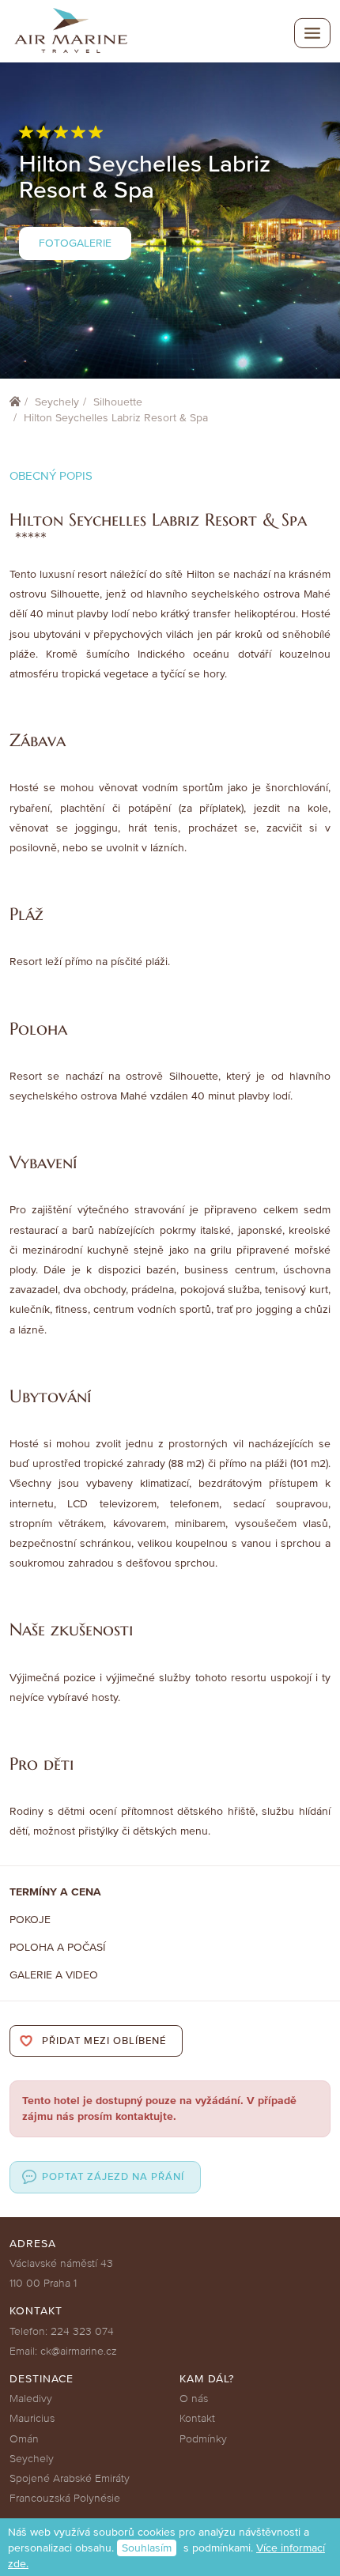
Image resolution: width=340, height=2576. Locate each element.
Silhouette (118, 402)
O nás (194, 2399)
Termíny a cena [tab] (55, 1892)
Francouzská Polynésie (65, 2498)
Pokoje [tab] (30, 1920)
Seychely (57, 402)
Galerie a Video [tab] (54, 1975)
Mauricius (32, 2418)
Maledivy (31, 2399)
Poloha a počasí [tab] (57, 1947)
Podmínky (203, 2439)
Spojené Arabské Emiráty (70, 2478)
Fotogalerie (75, 243)
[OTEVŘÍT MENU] (312, 33)
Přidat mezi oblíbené (104, 2041)
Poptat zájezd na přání (113, 2177)
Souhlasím (147, 2548)
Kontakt (197, 2418)
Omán (24, 2439)
